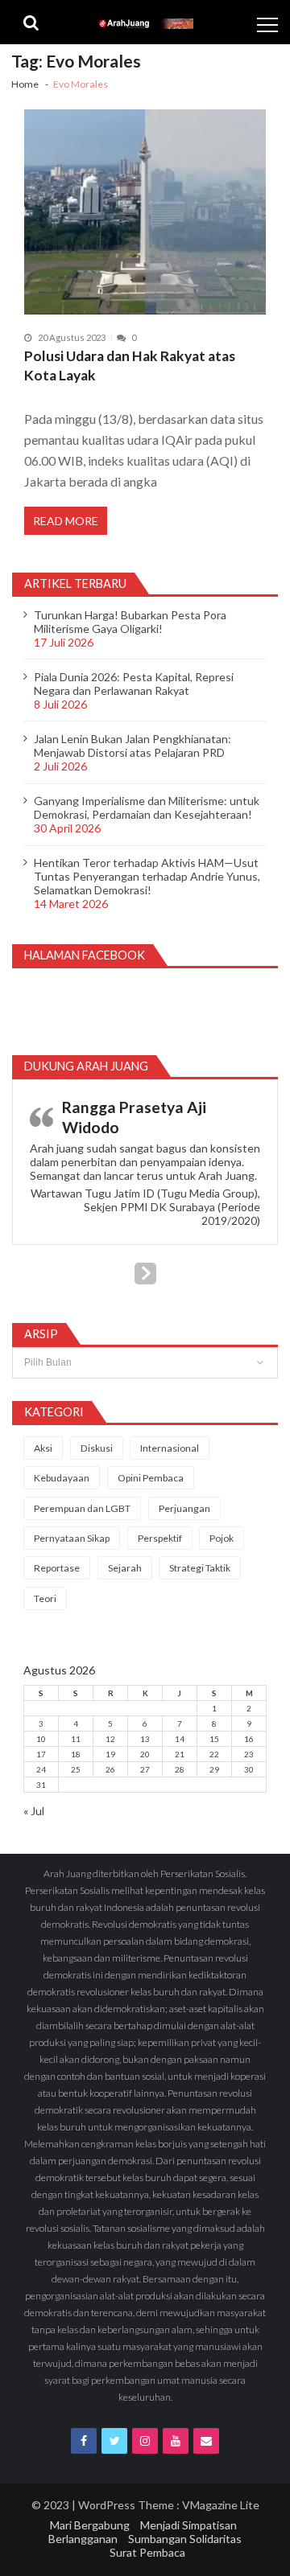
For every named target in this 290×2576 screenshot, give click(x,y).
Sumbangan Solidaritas (185, 2539)
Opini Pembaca (151, 1478)
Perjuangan (184, 1508)
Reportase (57, 1568)
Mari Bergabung (90, 2525)
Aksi (43, 1448)
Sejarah (125, 1568)
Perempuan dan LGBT (82, 1508)
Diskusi (97, 1448)
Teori (45, 1598)
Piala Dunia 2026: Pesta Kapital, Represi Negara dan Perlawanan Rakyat (134, 684)
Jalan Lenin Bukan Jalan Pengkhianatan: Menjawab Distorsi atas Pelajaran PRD (133, 746)
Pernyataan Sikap (72, 1538)
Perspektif (160, 1538)
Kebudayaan (62, 1478)
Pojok (222, 1538)
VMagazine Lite (221, 2505)
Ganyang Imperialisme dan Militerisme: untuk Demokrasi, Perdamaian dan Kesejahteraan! (147, 807)
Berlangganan (83, 2539)
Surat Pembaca (147, 2552)
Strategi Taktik (200, 1568)
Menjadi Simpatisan (188, 2525)
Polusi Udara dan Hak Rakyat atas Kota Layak (130, 366)
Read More (66, 521)
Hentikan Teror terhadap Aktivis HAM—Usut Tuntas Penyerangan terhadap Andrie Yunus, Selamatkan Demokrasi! (147, 876)
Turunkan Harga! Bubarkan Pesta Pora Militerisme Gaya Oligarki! (130, 622)
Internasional (170, 1448)
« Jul (34, 1811)
